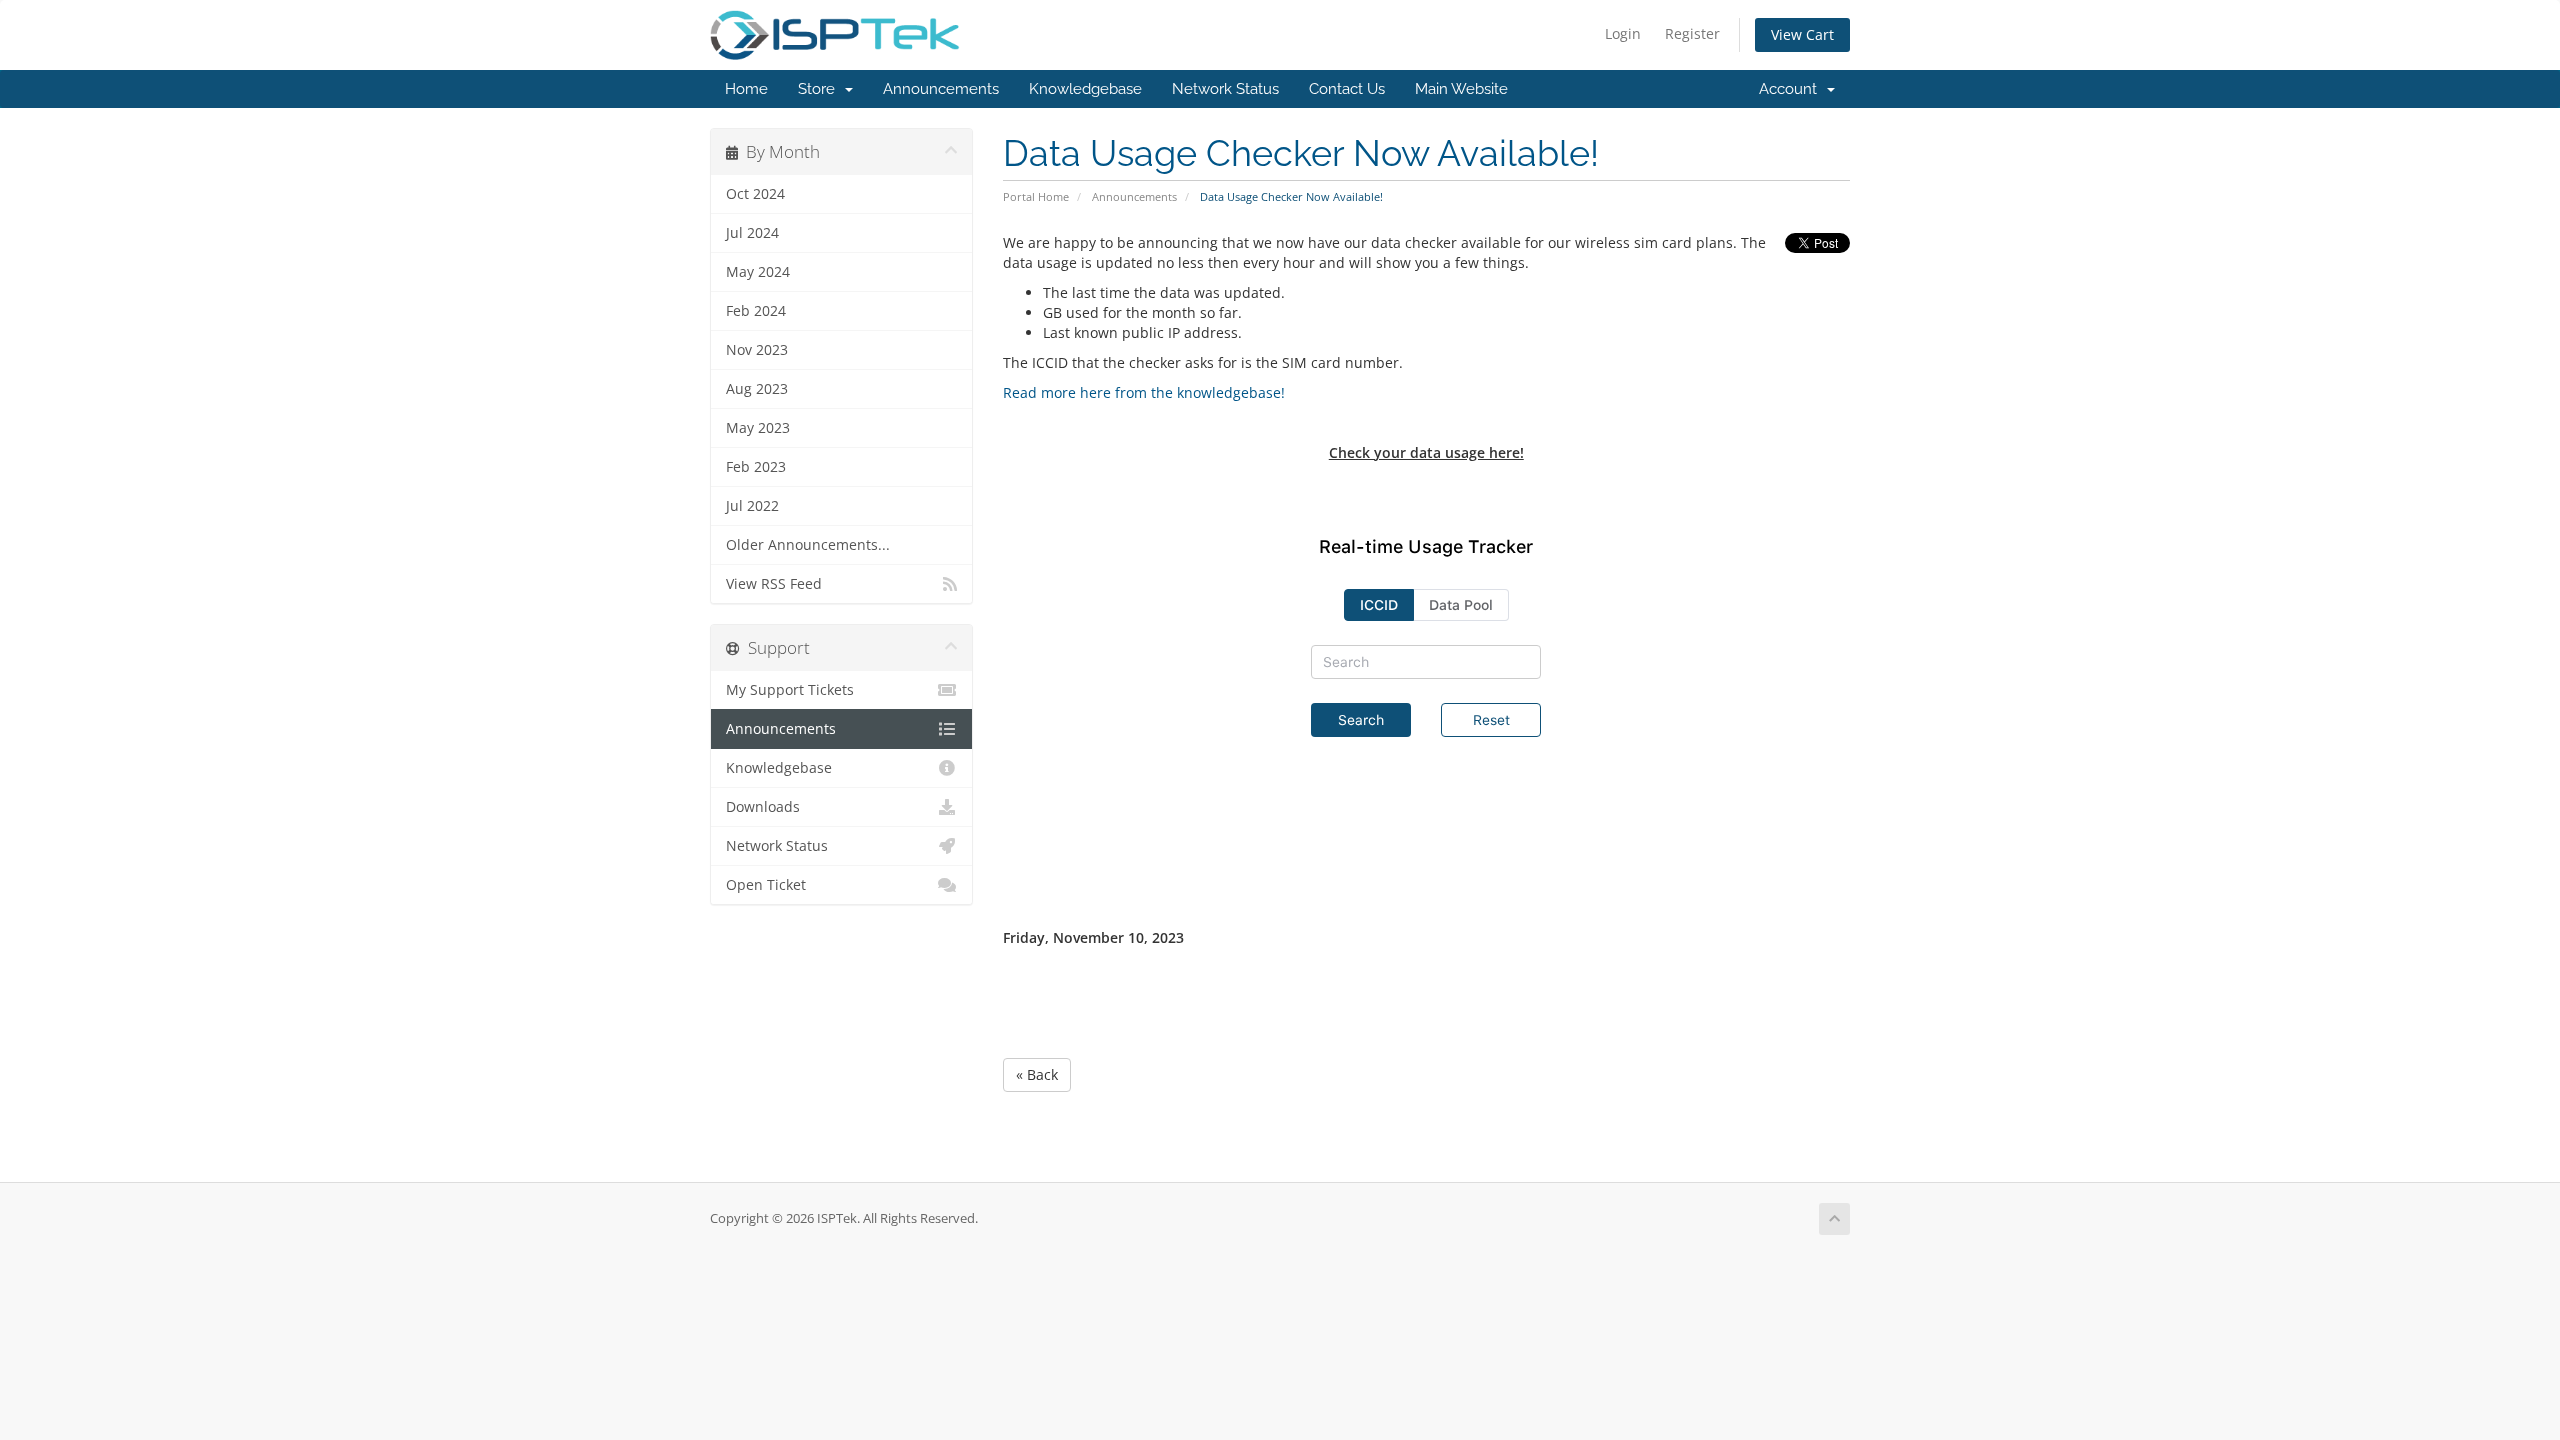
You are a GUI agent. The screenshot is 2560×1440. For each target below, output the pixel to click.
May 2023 (758, 428)
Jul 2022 (752, 506)
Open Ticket (766, 885)
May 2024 (758, 272)
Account (1792, 89)
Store (820, 89)
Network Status (1225, 89)
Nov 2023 (757, 350)
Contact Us (1347, 89)
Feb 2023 (756, 467)
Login (1623, 33)
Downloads (763, 807)
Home (746, 89)
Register (1692, 33)
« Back (1037, 1074)
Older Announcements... (808, 545)
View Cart (1802, 34)
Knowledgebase (1085, 89)
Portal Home (1036, 196)
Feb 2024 (756, 311)
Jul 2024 (752, 233)
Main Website (1461, 89)
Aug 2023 (757, 389)
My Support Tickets (790, 690)
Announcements (941, 89)
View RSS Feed (774, 584)
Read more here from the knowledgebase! (1144, 392)
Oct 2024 (755, 194)
